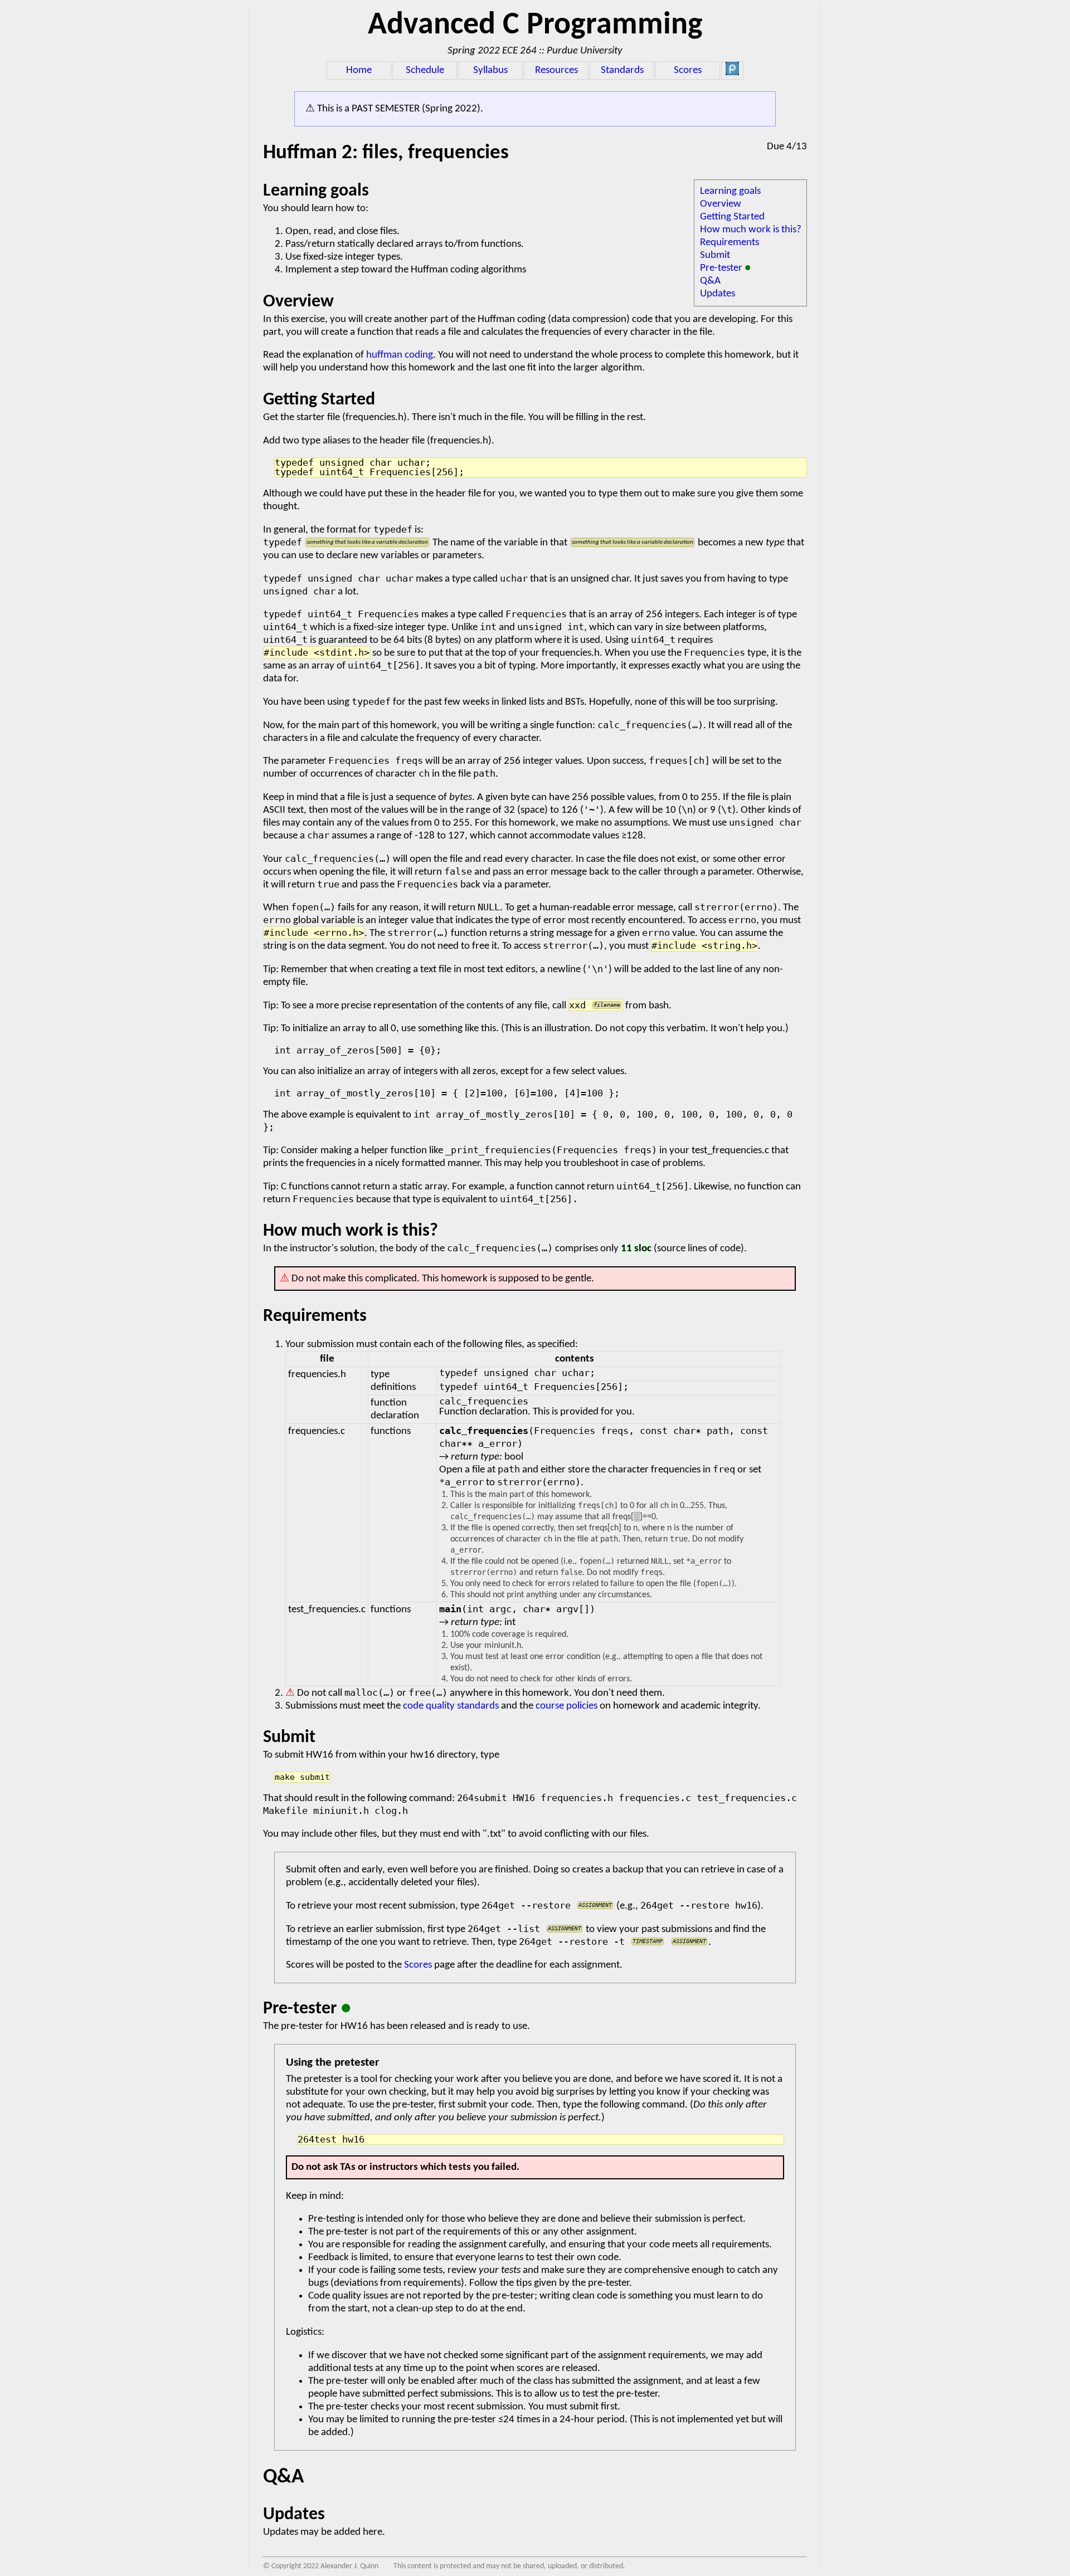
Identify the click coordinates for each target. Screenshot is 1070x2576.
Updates (718, 294)
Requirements (729, 243)
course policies (566, 1706)
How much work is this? (751, 230)
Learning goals (730, 191)
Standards (622, 70)
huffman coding (400, 355)
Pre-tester (725, 268)
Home (359, 70)
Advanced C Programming (535, 26)
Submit (715, 255)
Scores (688, 70)
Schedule (425, 70)
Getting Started (732, 217)
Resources (556, 70)
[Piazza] (732, 73)
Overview (721, 204)
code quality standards (451, 1706)
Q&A (710, 281)
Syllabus (490, 70)
